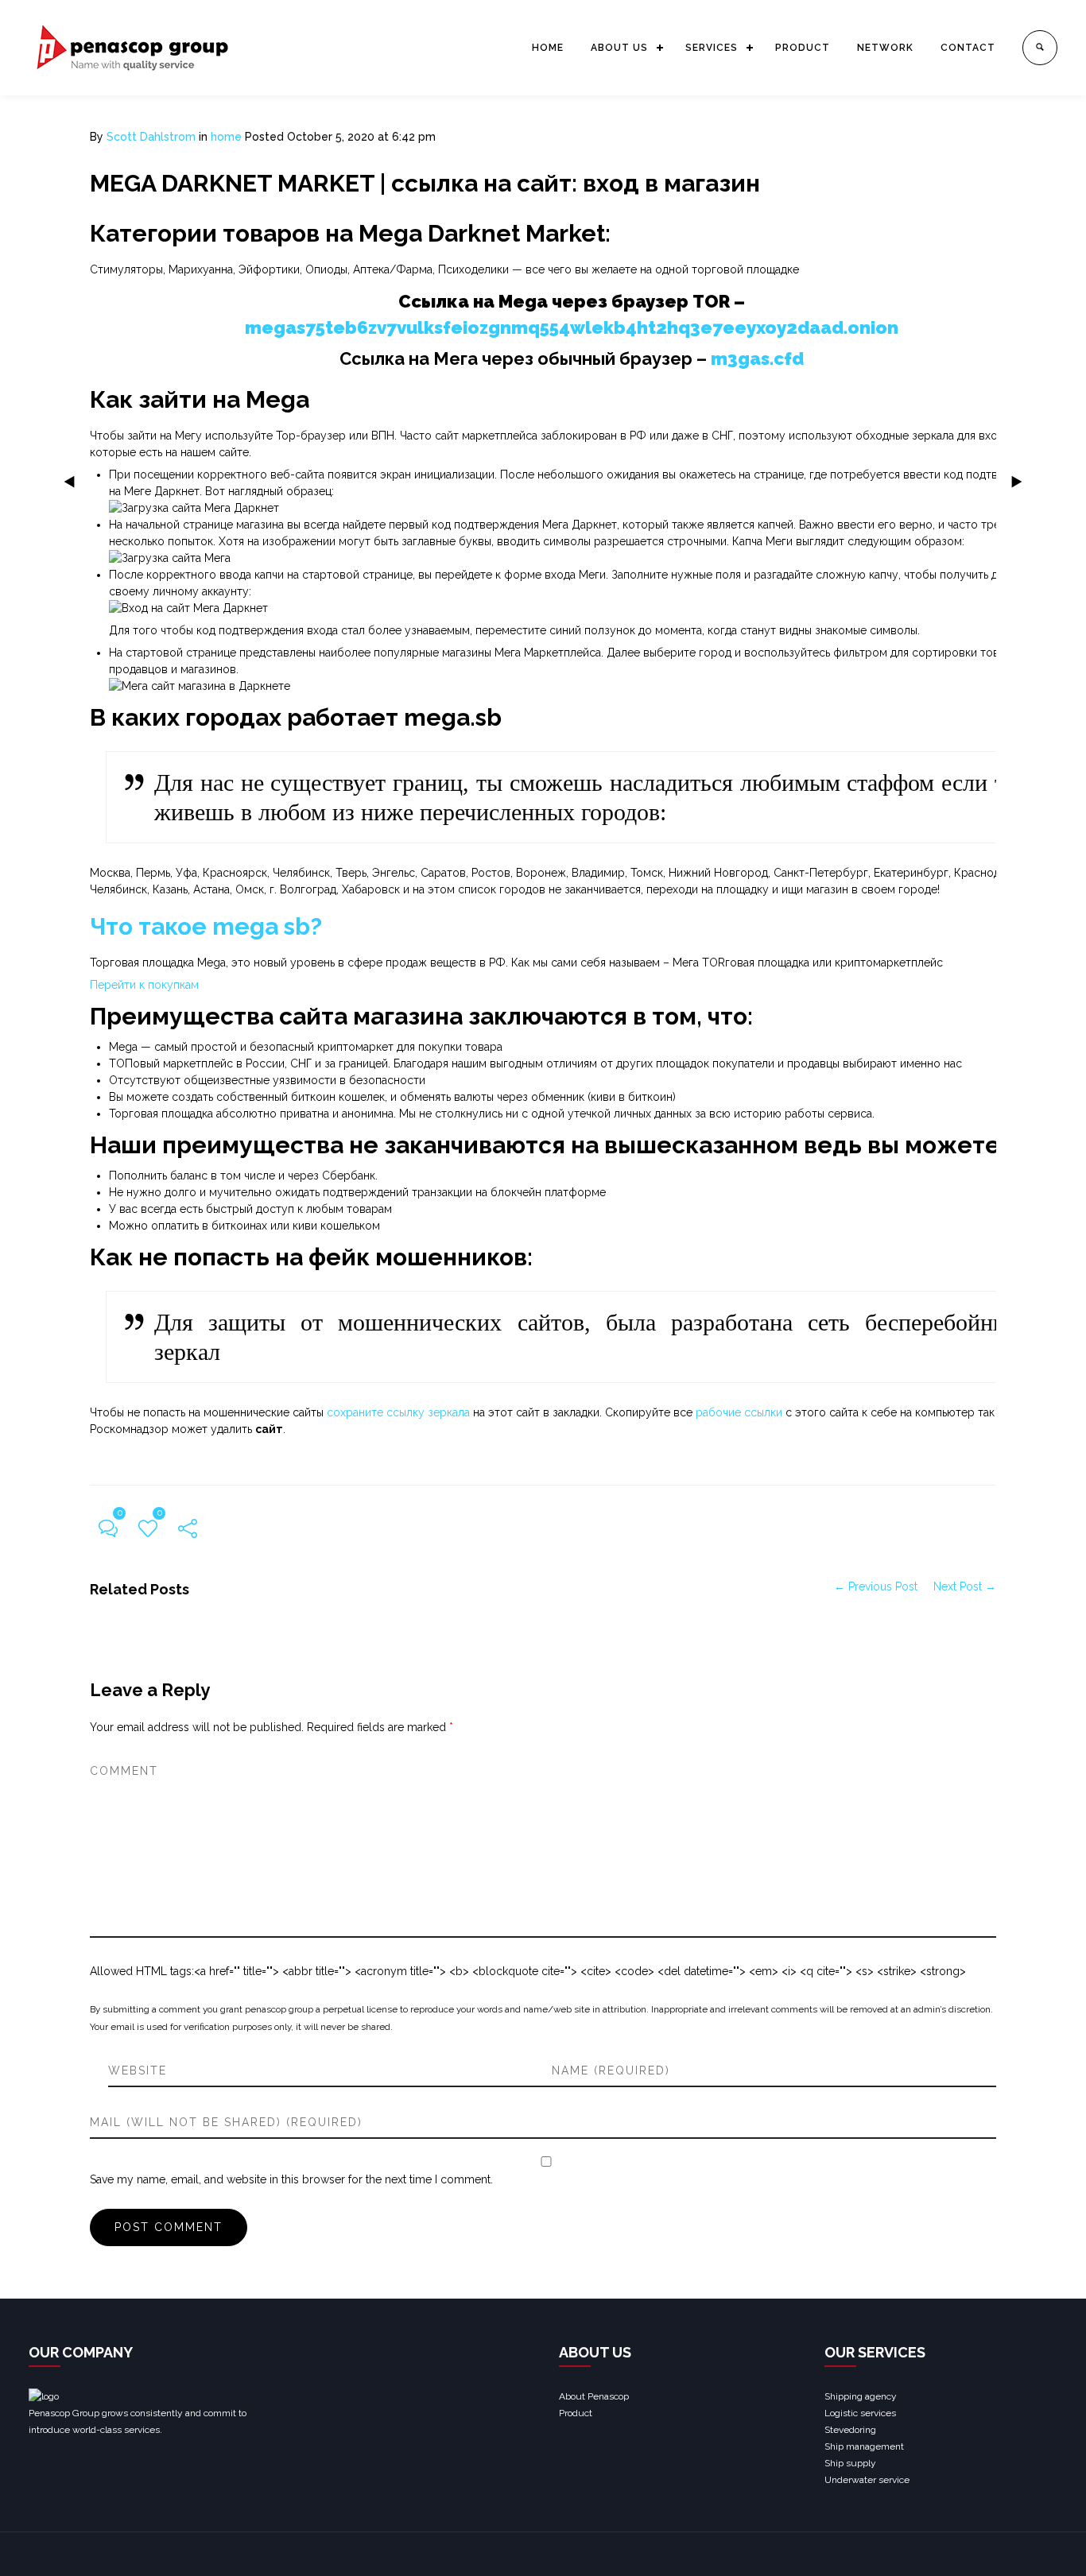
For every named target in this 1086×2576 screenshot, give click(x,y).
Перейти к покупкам (144, 985)
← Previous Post (876, 1586)
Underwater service (867, 2480)
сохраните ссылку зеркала (398, 1412)
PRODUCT (803, 48)
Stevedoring (850, 2430)
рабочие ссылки (739, 1412)
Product (576, 2413)
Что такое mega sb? (206, 926)
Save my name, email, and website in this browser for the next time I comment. (291, 2179)
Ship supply (850, 2463)
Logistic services (860, 2413)
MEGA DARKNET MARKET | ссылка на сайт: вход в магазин (425, 183)
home (226, 137)
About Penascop (594, 2396)
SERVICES (712, 48)
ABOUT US (619, 48)
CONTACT (968, 48)
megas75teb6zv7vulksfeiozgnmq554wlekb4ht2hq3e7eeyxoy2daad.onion (572, 327)
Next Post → (965, 1586)
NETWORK (885, 48)
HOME (548, 48)
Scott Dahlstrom (151, 137)
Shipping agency (861, 2396)
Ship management (864, 2446)
